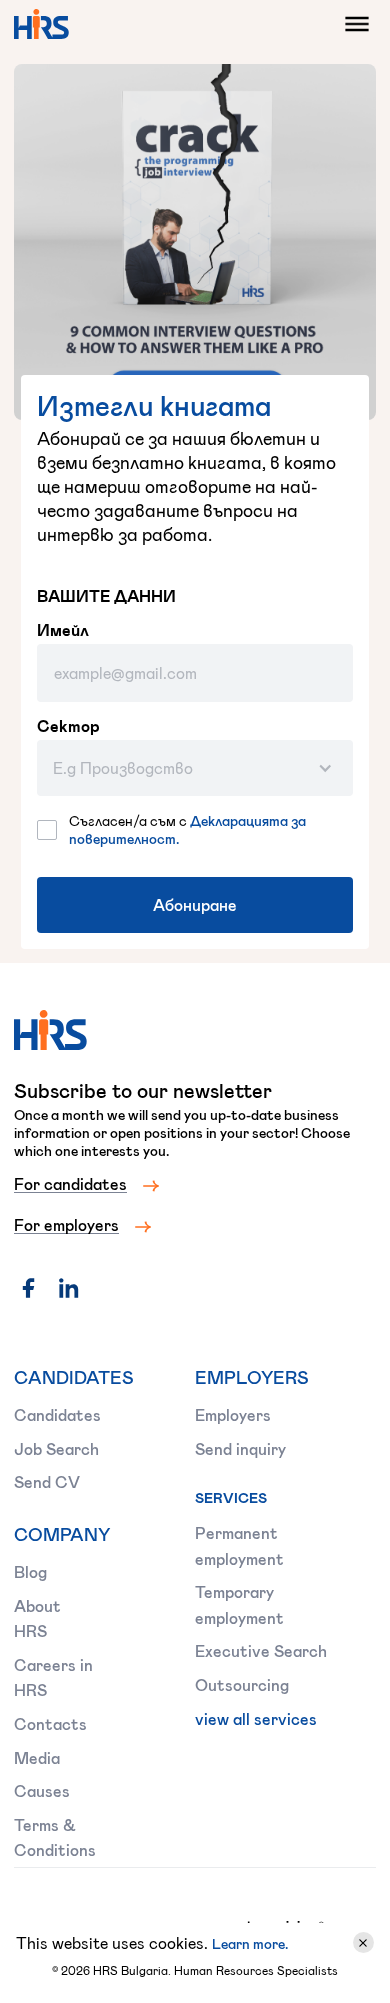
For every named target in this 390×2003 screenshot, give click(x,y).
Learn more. (250, 1943)
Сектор (68, 726)
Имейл (63, 630)
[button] (352, 24)
